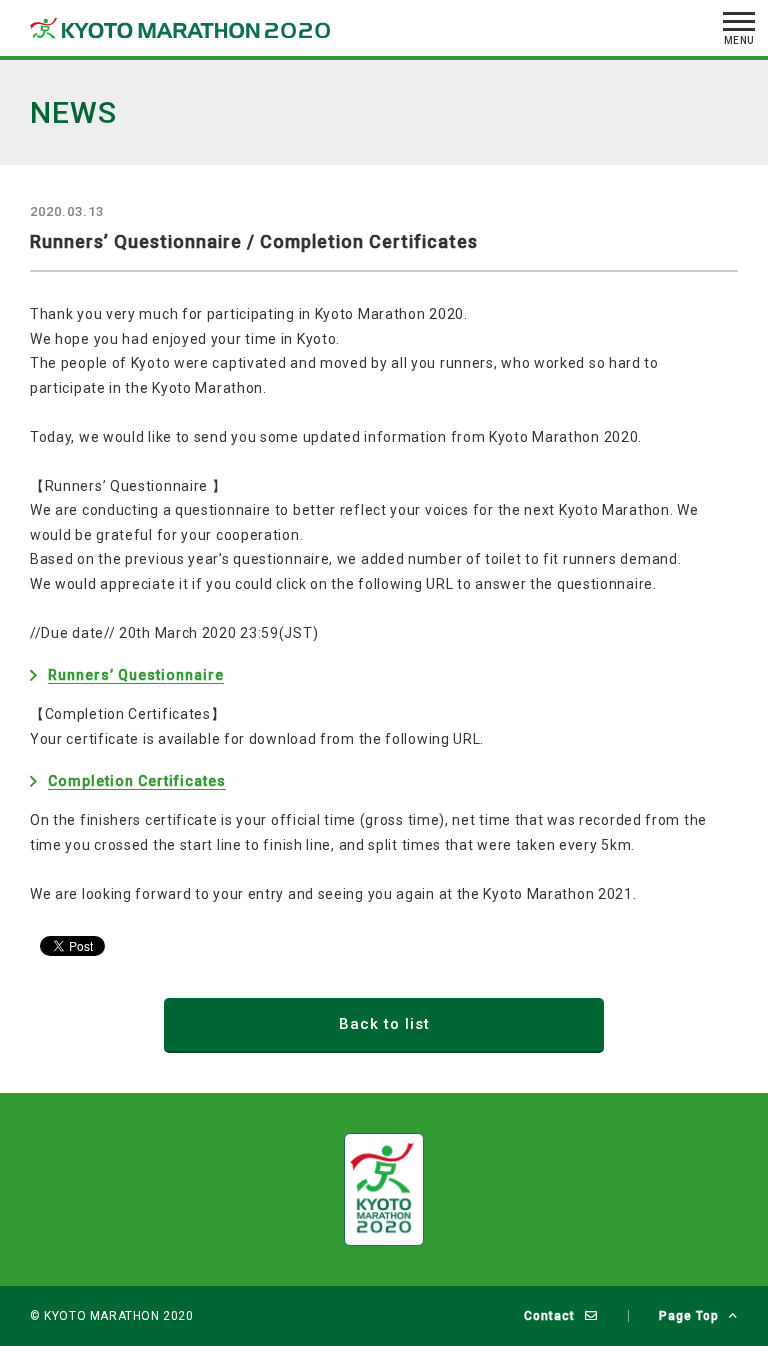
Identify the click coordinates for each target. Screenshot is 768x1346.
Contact (549, 1316)
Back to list (384, 1024)
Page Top (689, 1316)
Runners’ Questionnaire (136, 675)
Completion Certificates (137, 781)
